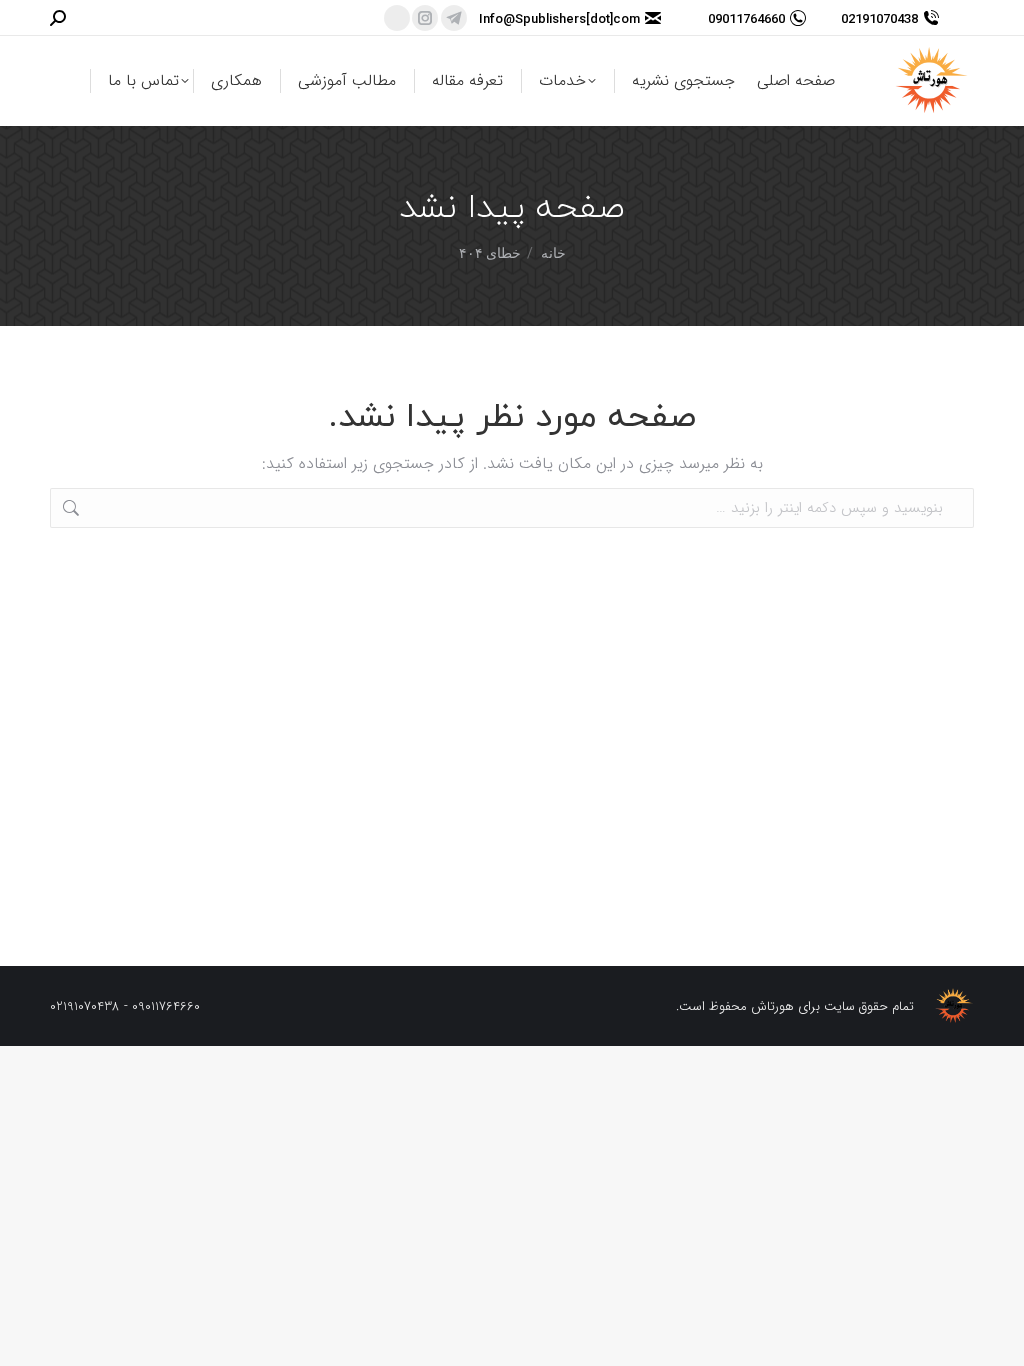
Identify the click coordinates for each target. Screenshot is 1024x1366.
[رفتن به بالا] (994, 1336)
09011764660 (746, 18)
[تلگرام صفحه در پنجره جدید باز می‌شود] (454, 18)
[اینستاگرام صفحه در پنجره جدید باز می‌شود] (425, 18)
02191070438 (879, 18)
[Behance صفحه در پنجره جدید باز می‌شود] (397, 18)
